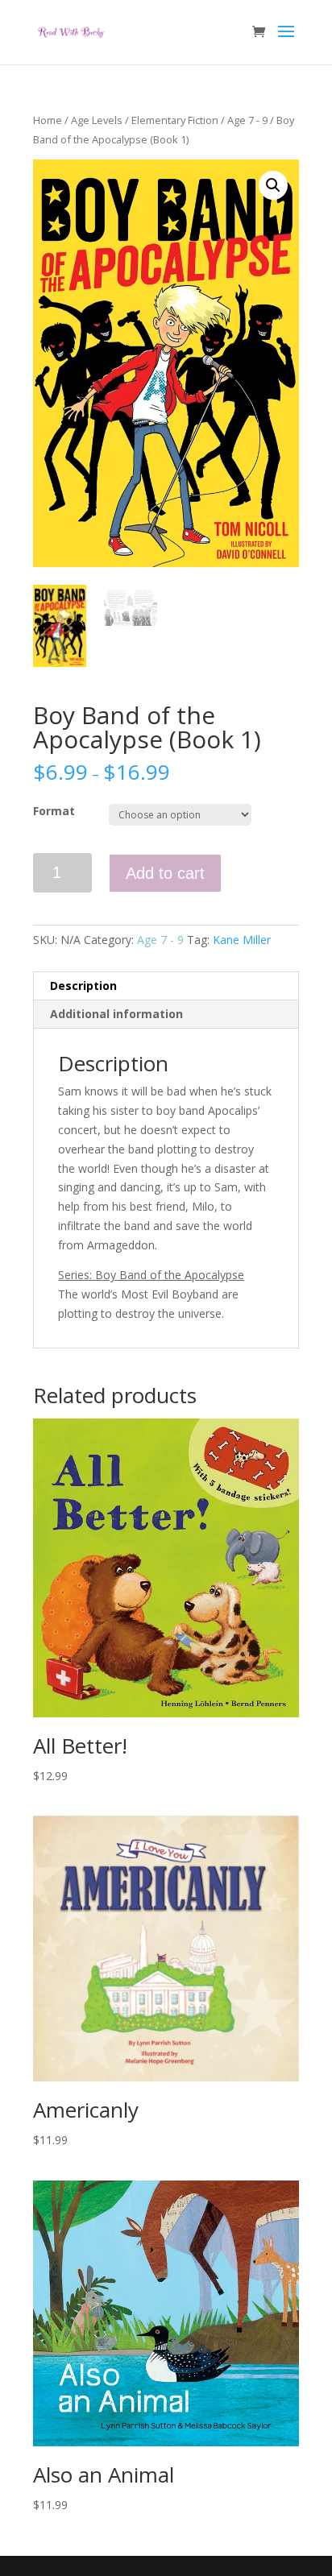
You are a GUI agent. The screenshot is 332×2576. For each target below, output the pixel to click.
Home (48, 120)
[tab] (166, 986)
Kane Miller (242, 940)
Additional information (116, 1014)
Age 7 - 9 (247, 120)
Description (83, 986)
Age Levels (97, 120)
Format (54, 811)
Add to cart (165, 873)
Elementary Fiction (175, 120)
